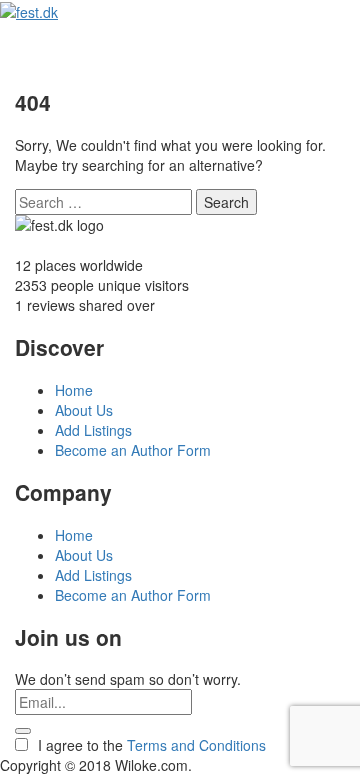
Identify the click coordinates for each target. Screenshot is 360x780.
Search (226, 202)
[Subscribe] (23, 731)
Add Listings (93, 430)
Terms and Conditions (196, 745)
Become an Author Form (133, 450)
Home (74, 390)
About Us (84, 410)
